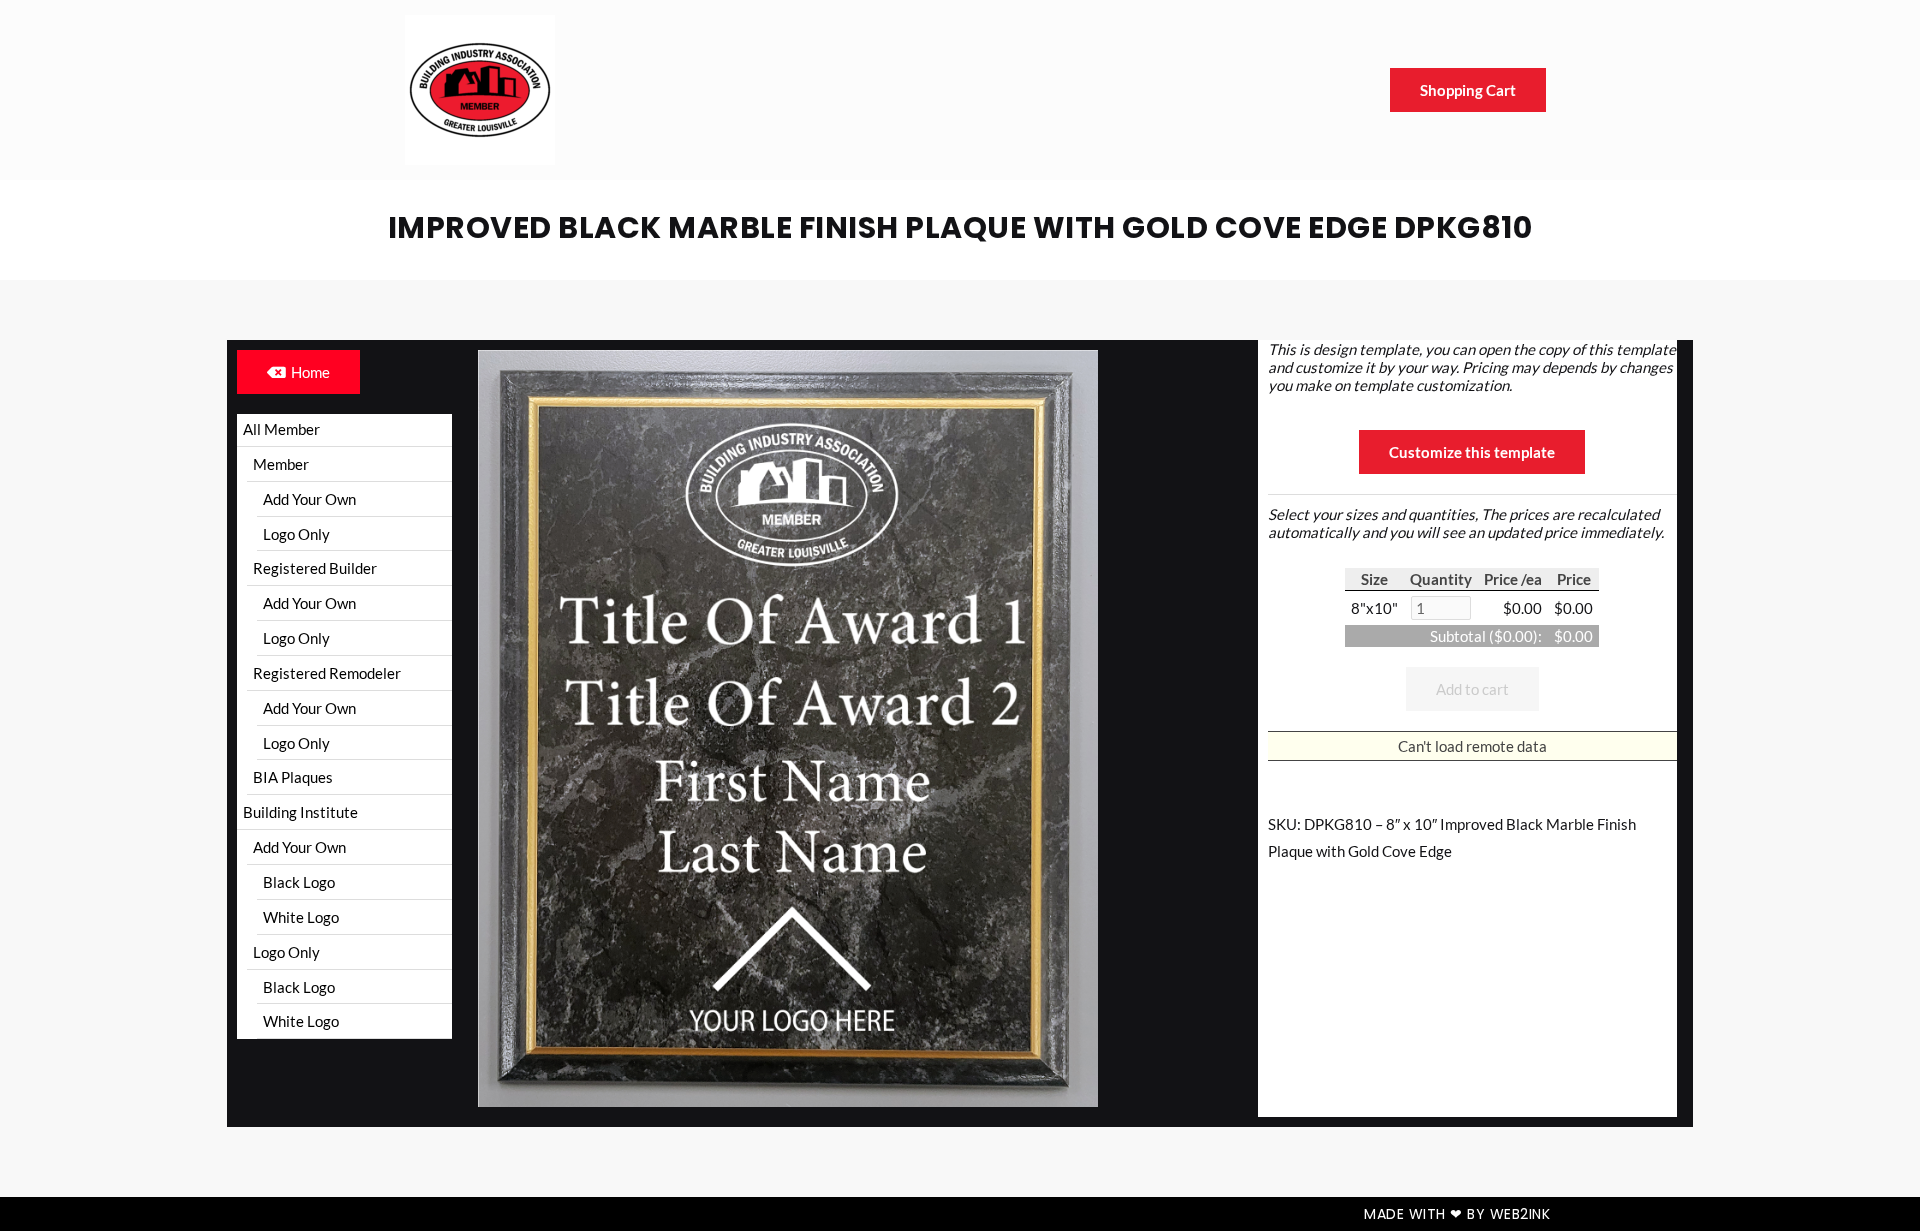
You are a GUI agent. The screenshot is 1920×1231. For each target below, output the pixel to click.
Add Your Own (309, 499)
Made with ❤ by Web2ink (1457, 1214)
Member (281, 464)
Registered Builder (315, 568)
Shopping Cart (1468, 90)
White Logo (301, 917)
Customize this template (1472, 452)
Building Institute (300, 812)
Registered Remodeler (327, 673)
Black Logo (299, 882)
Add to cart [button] (1472, 689)
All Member (281, 429)
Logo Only (296, 534)
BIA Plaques (293, 777)
